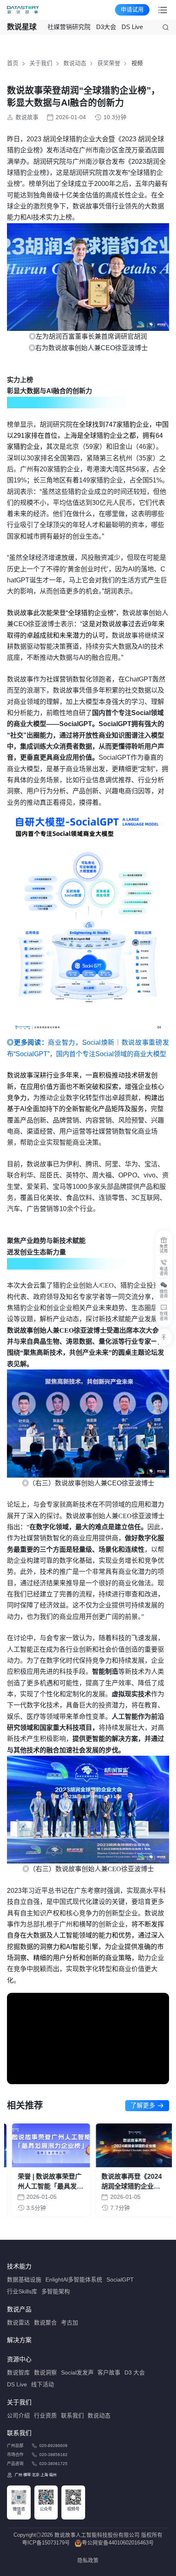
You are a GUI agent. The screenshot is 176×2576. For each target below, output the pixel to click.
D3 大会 (135, 2373)
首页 (13, 63)
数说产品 (19, 2309)
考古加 (70, 2323)
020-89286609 (53, 2446)
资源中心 (19, 2359)
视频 (137, 63)
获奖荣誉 (109, 63)
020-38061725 (53, 2464)
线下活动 (43, 2385)
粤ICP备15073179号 (46, 2543)
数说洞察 (45, 2373)
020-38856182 (53, 2455)
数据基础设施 (24, 2280)
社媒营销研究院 (69, 27)
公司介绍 (18, 2416)
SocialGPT (120, 2280)
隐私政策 (88, 2560)
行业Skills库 (22, 2292)
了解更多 (143, 2105)
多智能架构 (56, 2292)
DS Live (132, 27)
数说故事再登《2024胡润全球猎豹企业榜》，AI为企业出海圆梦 (128, 2182)
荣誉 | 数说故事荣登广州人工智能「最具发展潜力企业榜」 (45, 2182)
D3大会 (106, 27)
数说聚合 (45, 2323)
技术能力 (19, 2266)
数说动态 (75, 63)
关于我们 (41, 63)
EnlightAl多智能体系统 (74, 2280)
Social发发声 (77, 2373)
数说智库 (18, 2373)
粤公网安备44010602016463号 (118, 2543)
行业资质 (45, 2416)
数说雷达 (18, 2323)
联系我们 (72, 2416)
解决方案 (19, 2340)
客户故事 (109, 2373)
